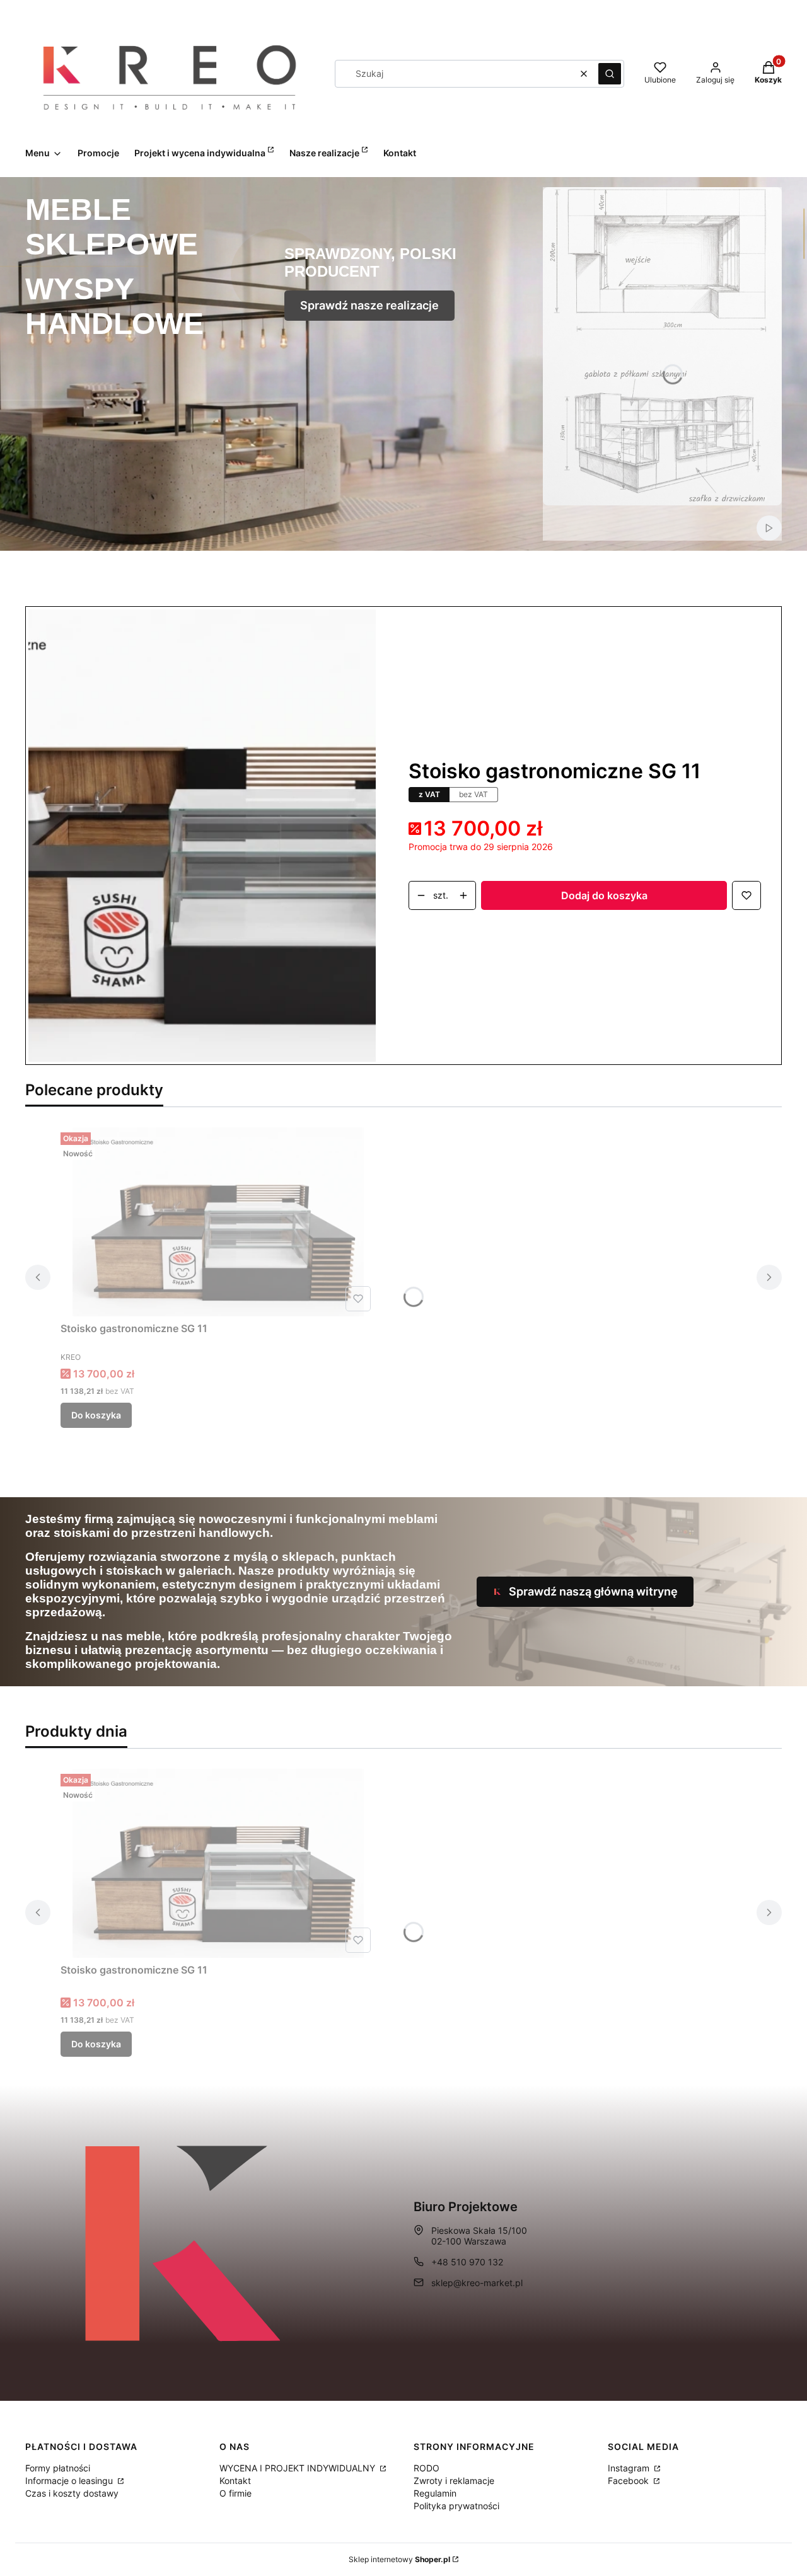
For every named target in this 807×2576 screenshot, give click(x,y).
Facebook (630, 2481)
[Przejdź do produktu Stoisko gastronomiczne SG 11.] (218, 1222)
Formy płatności (58, 2468)
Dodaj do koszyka (604, 895)
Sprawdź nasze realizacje (369, 305)
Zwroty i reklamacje (454, 2481)
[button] (610, 74)
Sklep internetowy (399, 2559)
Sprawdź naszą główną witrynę (593, 1591)
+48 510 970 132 (467, 2262)
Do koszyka (96, 1415)
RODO (427, 2468)
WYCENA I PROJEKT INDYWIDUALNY (299, 2468)
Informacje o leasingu (70, 2481)
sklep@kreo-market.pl (477, 2283)
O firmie (235, 2493)
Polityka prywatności (456, 2506)
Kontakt (235, 2481)
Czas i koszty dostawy (72, 2493)
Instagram (630, 2468)
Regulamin (435, 2493)
